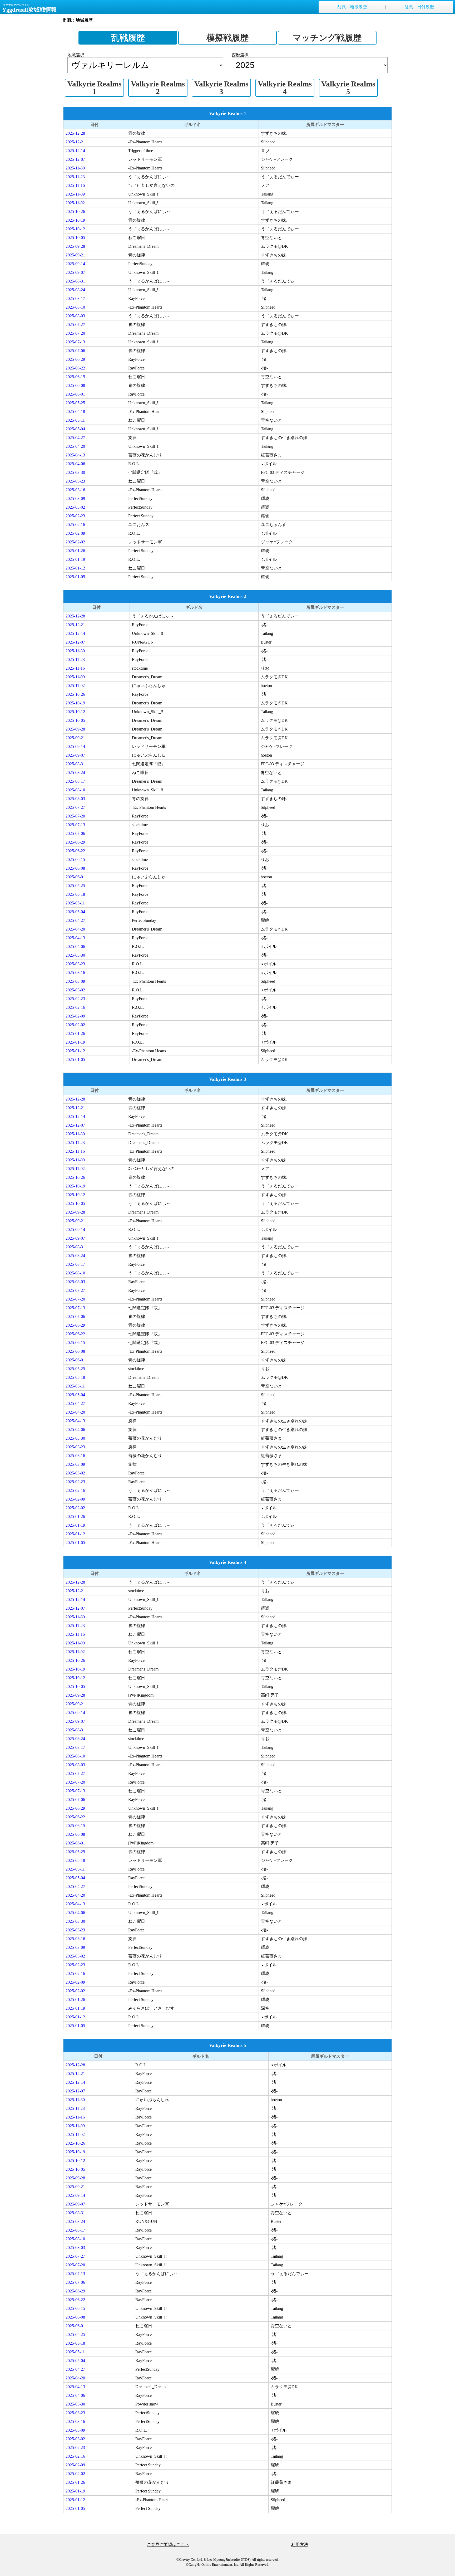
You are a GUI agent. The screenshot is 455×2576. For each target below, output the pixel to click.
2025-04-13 (75, 455)
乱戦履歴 (128, 38)
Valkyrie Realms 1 (94, 88)
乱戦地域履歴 (352, 7)
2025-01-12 (75, 568)
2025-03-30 (75, 472)
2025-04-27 (75, 438)
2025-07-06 (75, 351)
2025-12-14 (75, 151)
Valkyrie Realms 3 (221, 88)
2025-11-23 (75, 177)
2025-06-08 (75, 385)
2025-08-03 (75, 316)
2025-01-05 (75, 577)
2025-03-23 (75, 481)
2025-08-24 (75, 290)
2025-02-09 (75, 533)
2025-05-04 (75, 429)
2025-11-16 (75, 185)
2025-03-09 (75, 498)
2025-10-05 (75, 238)
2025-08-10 (75, 307)
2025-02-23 (75, 516)
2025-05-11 (75, 420)
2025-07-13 (75, 342)
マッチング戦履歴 (327, 38)
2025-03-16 (75, 490)
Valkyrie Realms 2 (158, 88)
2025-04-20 (75, 446)
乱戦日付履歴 (419, 7)
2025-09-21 (75, 255)
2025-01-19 (75, 559)
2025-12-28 (75, 133)
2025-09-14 (75, 264)
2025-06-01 (75, 394)
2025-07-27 (75, 325)
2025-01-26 (75, 551)
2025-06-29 (75, 359)
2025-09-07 (75, 272)
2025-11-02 (75, 203)
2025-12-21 (75, 142)
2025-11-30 (75, 168)
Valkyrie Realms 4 (285, 88)
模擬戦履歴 (227, 38)
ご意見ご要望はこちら (168, 2545)
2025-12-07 (75, 159)
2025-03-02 (75, 507)
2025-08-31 (75, 281)
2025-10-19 (75, 220)
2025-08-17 (75, 298)
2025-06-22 (75, 368)
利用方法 (300, 2545)
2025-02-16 (75, 525)
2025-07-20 (75, 333)
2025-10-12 (75, 229)
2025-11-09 (75, 194)
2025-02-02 (75, 542)
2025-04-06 (75, 464)
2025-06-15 (75, 377)
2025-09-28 (75, 246)
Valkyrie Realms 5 (348, 88)
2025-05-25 (75, 403)
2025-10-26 (75, 211)
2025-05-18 (75, 412)
